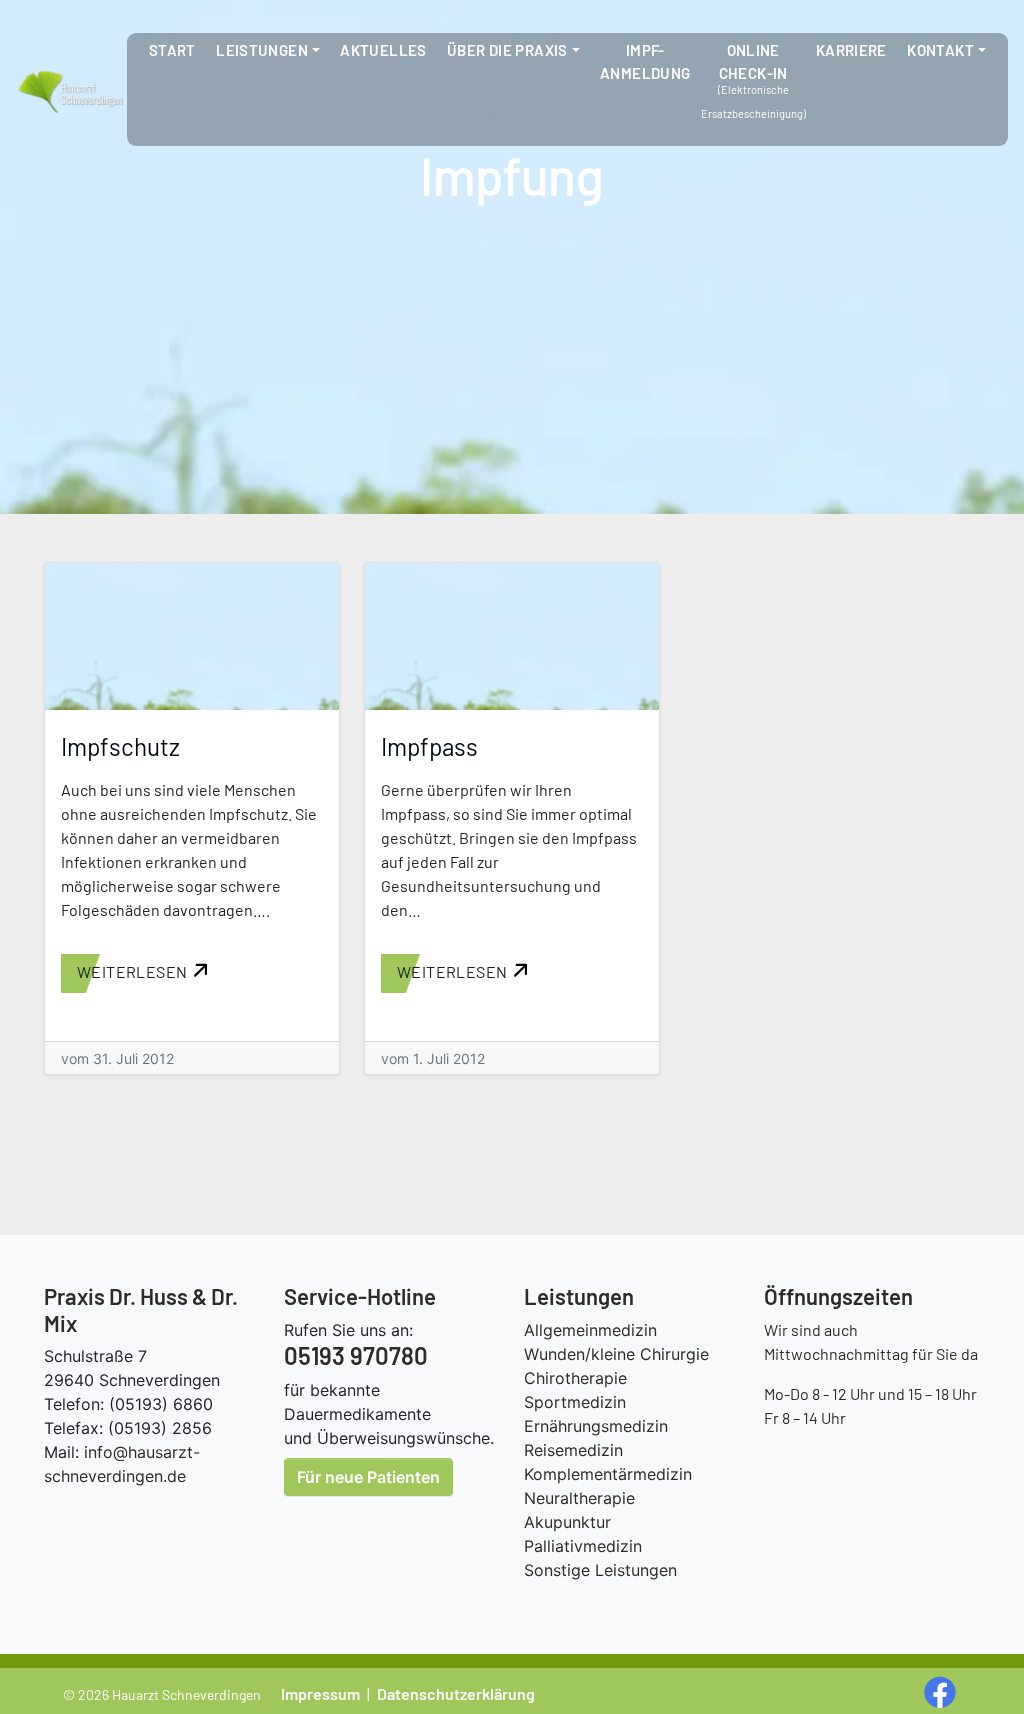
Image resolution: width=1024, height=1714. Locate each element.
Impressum (320, 1693)
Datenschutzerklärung (456, 1693)
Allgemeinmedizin (590, 1330)
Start (172, 50)
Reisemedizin (573, 1450)
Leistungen (262, 50)
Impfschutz (120, 746)
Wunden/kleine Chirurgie (616, 1354)
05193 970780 (356, 1355)
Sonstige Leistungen (600, 1570)
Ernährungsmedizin (596, 1426)
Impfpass (429, 746)
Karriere (851, 50)
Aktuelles (383, 50)
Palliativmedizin (583, 1546)
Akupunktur (567, 1522)
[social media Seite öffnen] (942, 1690)
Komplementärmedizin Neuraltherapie (608, 1486)
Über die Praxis (507, 50)
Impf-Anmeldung (645, 61)
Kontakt (940, 50)
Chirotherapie (575, 1378)
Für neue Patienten (368, 1477)
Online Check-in (753, 61)
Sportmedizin (575, 1402)
